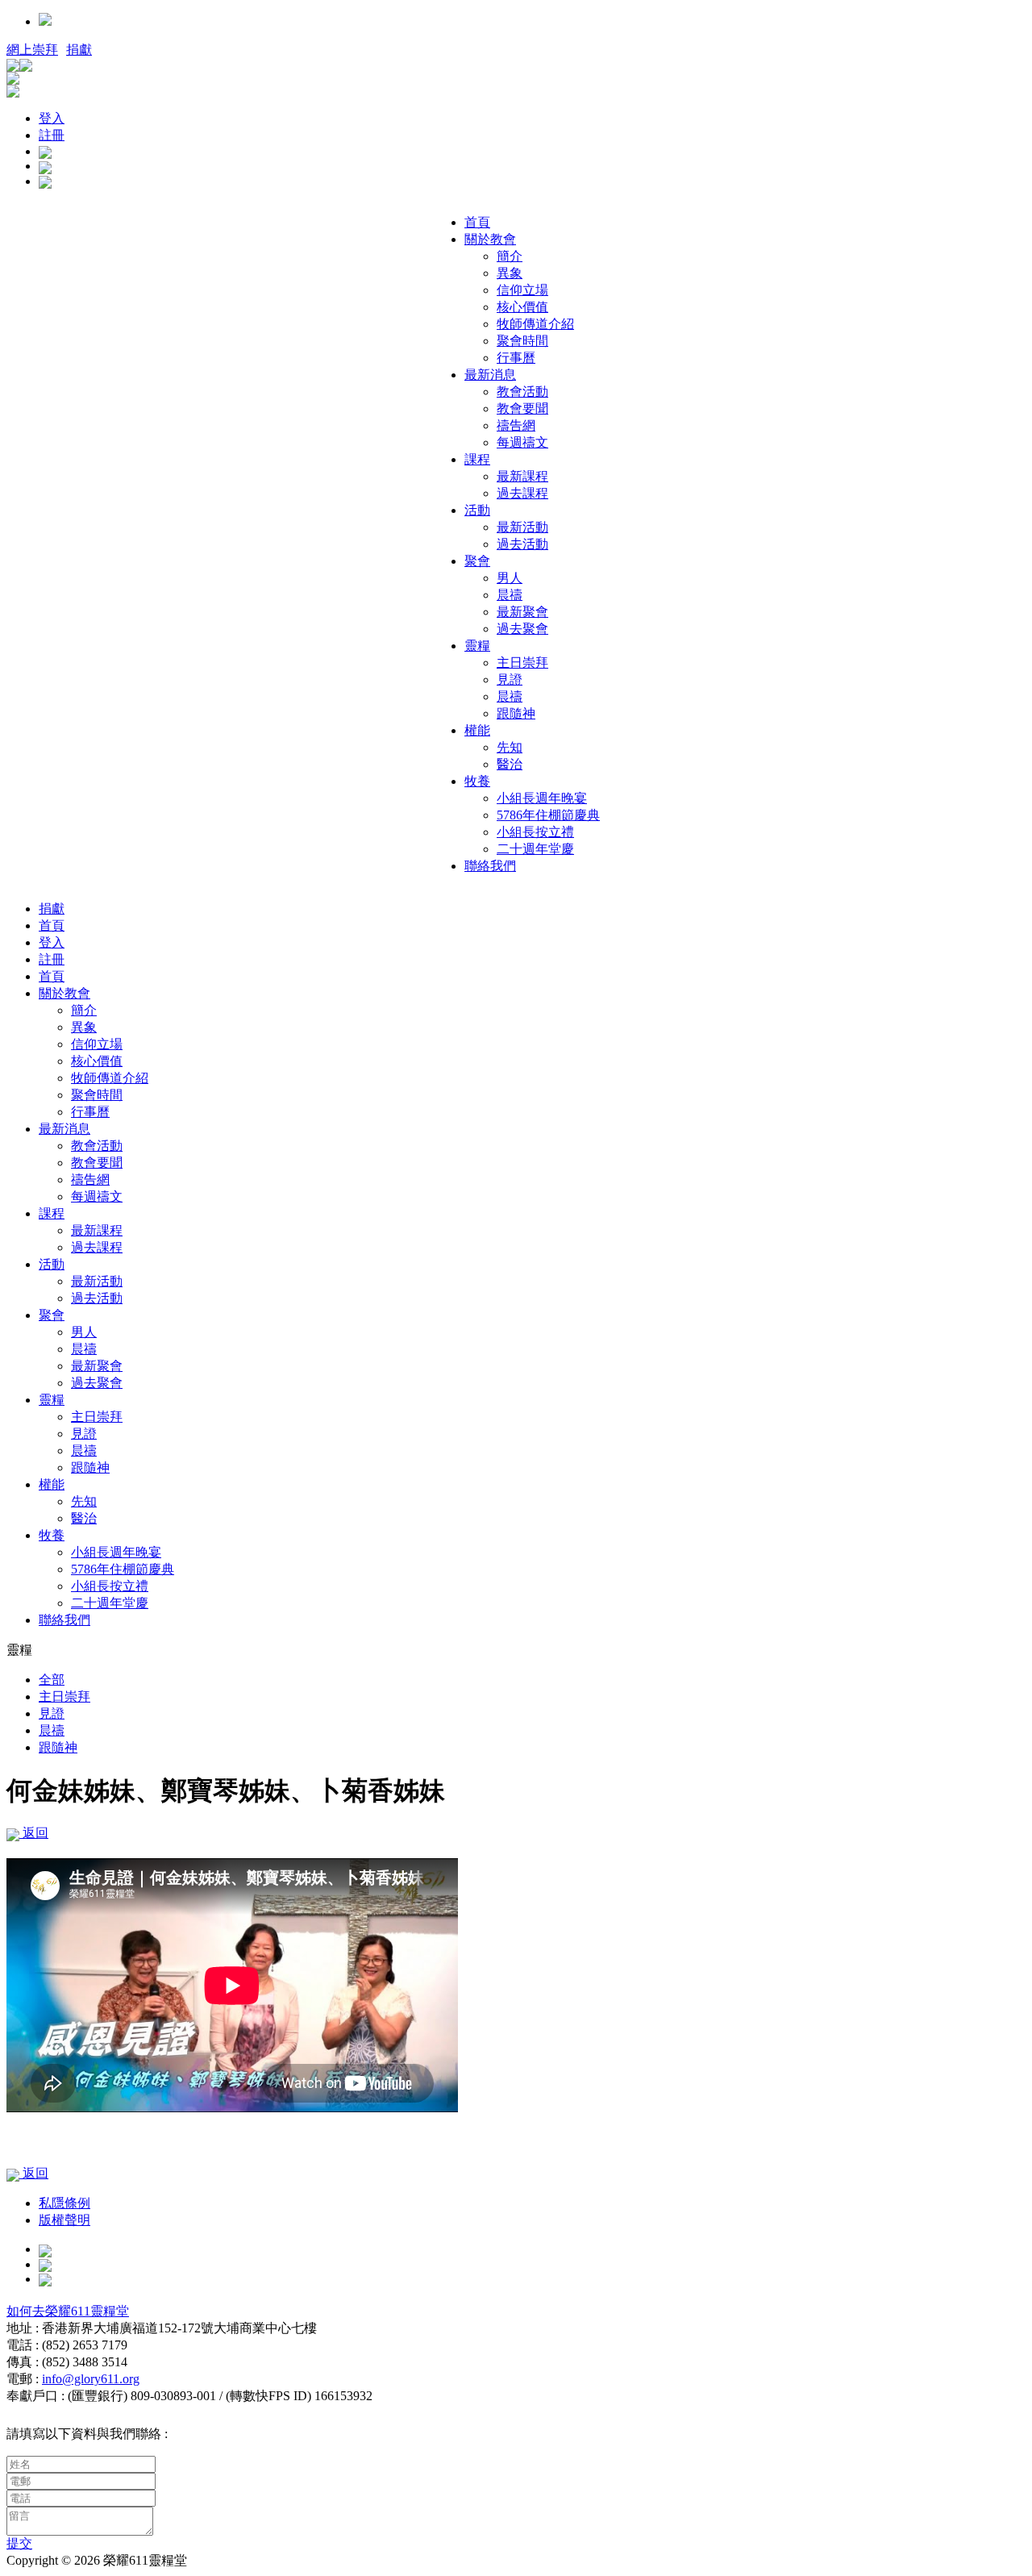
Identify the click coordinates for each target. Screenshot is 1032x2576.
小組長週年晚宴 (542, 798)
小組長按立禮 (535, 832)
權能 (477, 730)
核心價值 (522, 307)
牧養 (477, 781)
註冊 (52, 135)
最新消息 (490, 375)
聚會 (477, 561)
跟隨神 (516, 713)
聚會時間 (522, 341)
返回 (34, 1833)
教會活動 (522, 392)
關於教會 (490, 239)
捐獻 (79, 50)
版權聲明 (64, 2220)
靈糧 (477, 646)
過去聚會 (522, 629)
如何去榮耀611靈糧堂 (68, 2311)
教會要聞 (522, 408)
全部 (52, 1680)
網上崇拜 (32, 50)
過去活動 (522, 544)
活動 (477, 510)
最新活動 (522, 527)
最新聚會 (522, 612)
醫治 (510, 764)
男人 (510, 578)
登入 (52, 118)
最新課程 (522, 476)
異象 (510, 273)
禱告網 (516, 425)
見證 (510, 679)
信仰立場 (522, 290)
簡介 (510, 256)
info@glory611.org (91, 2379)
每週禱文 (522, 442)
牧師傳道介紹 (535, 324)
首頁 (477, 222)
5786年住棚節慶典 (548, 815)
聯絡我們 (490, 866)
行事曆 (516, 358)
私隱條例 (64, 2203)
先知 (510, 747)
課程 (477, 459)
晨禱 (510, 595)
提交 (19, 2543)
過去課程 (522, 493)
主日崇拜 (522, 663)
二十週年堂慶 (535, 849)
